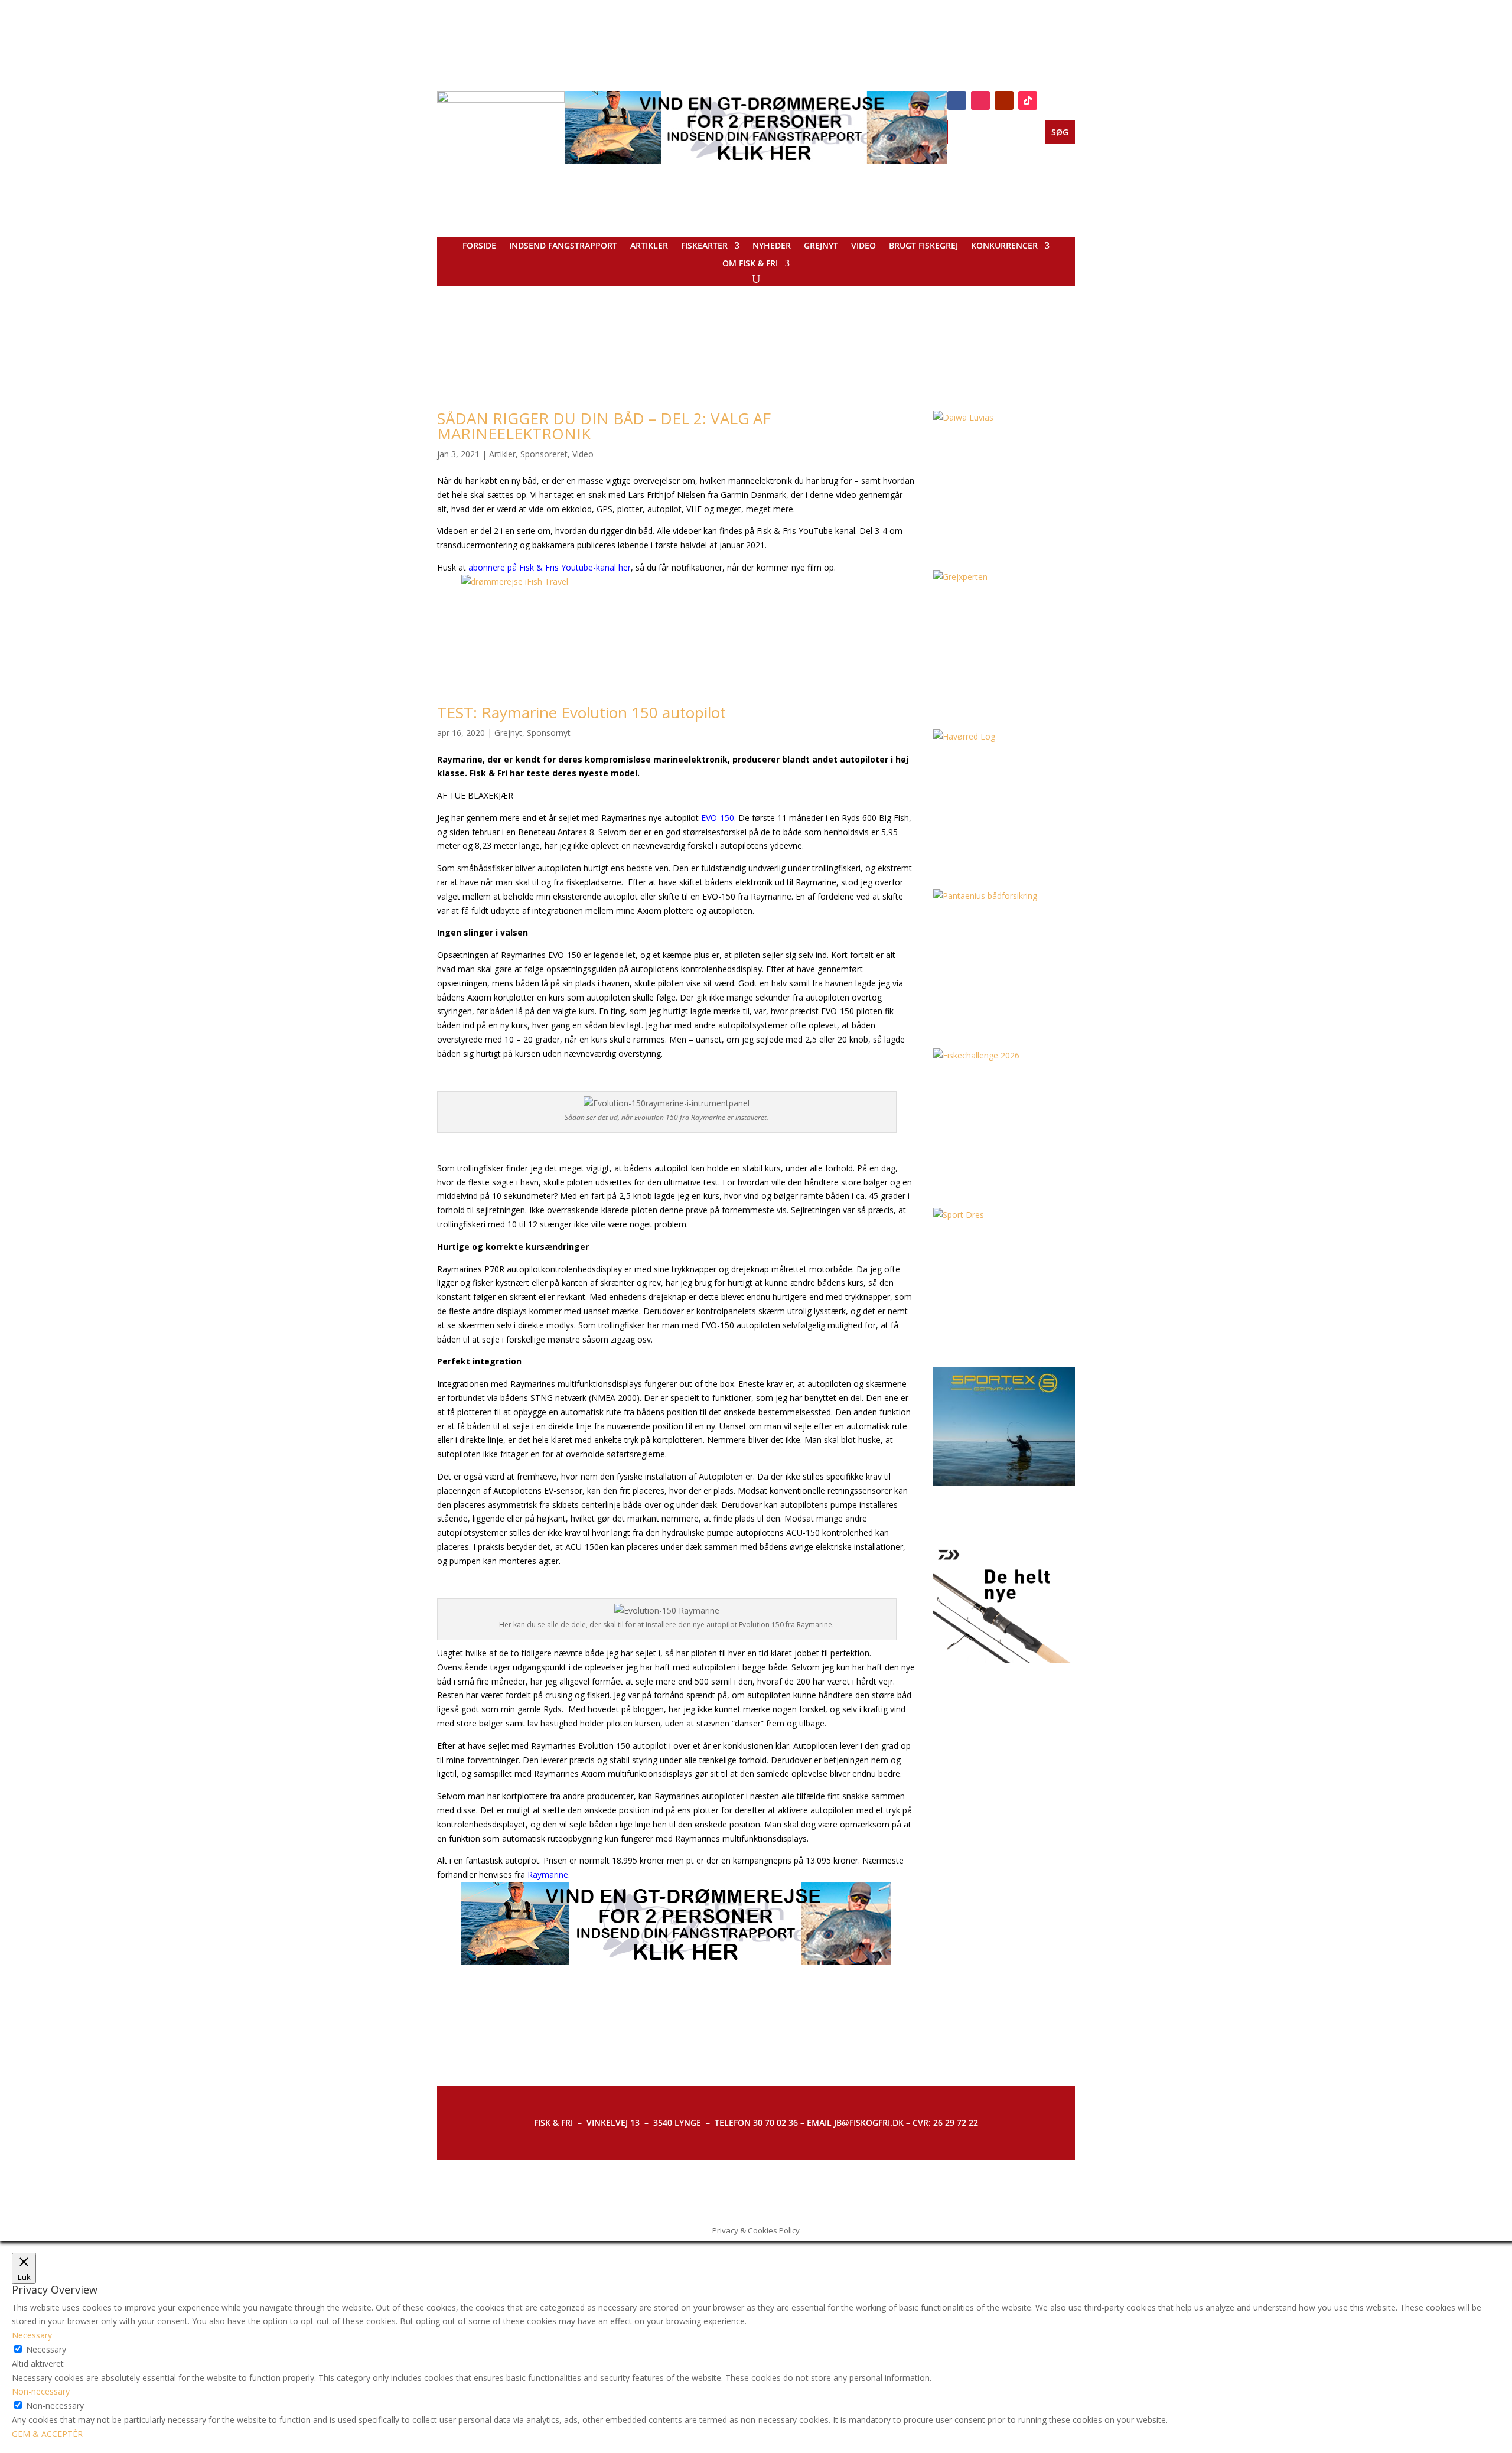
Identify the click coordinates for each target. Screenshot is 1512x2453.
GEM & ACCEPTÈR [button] (47, 2434)
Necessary (46, 2349)
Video (863, 246)
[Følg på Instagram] (980, 100)
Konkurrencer (1004, 246)
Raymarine (548, 1874)
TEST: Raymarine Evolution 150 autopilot (581, 712)
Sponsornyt (549, 733)
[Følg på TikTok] (1028, 100)
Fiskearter (704, 246)
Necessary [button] (32, 2335)
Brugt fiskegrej (923, 246)
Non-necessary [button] (41, 2391)
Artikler (649, 246)
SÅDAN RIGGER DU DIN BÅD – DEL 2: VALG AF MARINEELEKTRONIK (604, 426)
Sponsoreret (544, 454)
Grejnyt (821, 246)
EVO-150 (718, 818)
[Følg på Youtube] (1004, 100)
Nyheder (772, 246)
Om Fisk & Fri (750, 264)
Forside (479, 246)
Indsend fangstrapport (563, 246)
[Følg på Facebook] (957, 100)
